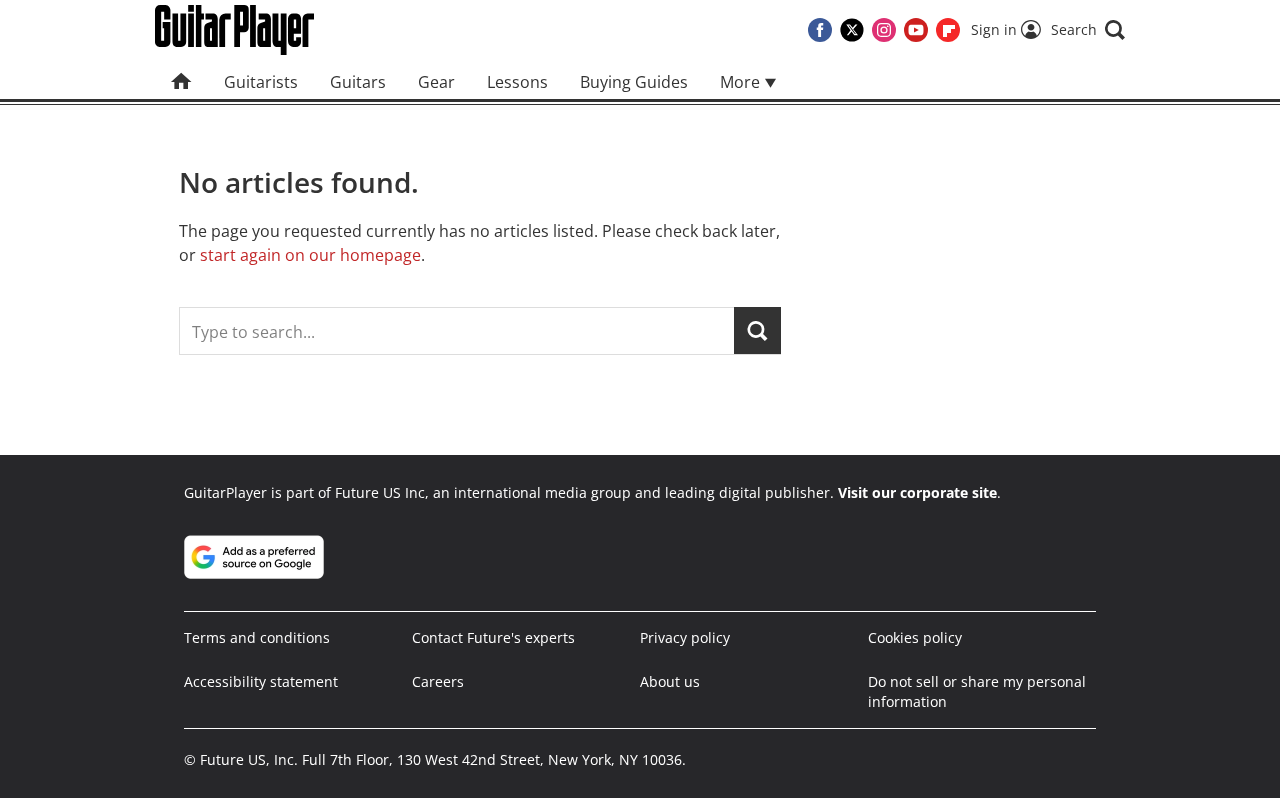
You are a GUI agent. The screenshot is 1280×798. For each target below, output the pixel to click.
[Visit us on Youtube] (916, 30)
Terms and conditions (257, 637)
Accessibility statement (261, 681)
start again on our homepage (310, 255)
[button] (1088, 30)
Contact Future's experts (493, 637)
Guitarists (261, 82)
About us (670, 681)
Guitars (358, 82)
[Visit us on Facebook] (820, 30)
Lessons (517, 82)
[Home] (181, 82)
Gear (436, 82)
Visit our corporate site (917, 492)
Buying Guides (634, 82)
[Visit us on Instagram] (884, 30)
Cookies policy (915, 637)
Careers (438, 681)
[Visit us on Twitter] (852, 30)
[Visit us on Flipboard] (948, 30)
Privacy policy (685, 637)
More (742, 82)
